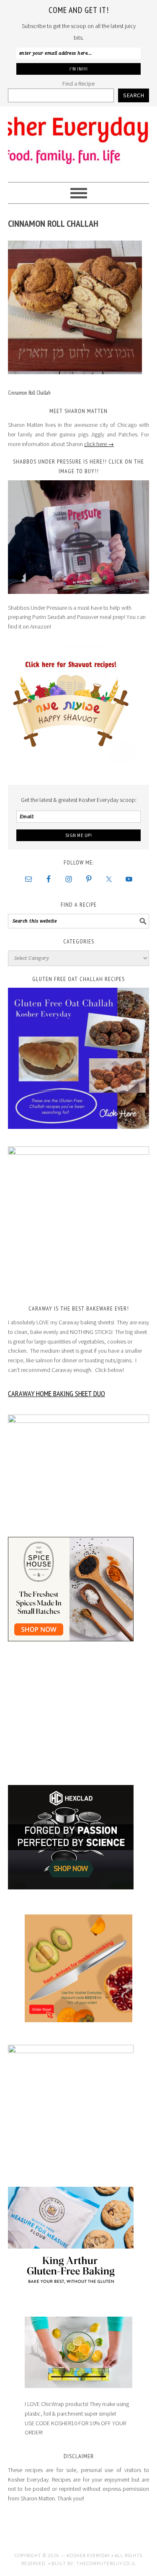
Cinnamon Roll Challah (29, 393)
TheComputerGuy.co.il (106, 2563)
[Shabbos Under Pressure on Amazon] (79, 537)
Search (134, 95)
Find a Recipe (78, 84)
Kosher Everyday (79, 141)
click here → (99, 444)
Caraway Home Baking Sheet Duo (57, 1393)
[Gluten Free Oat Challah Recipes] (79, 1058)
